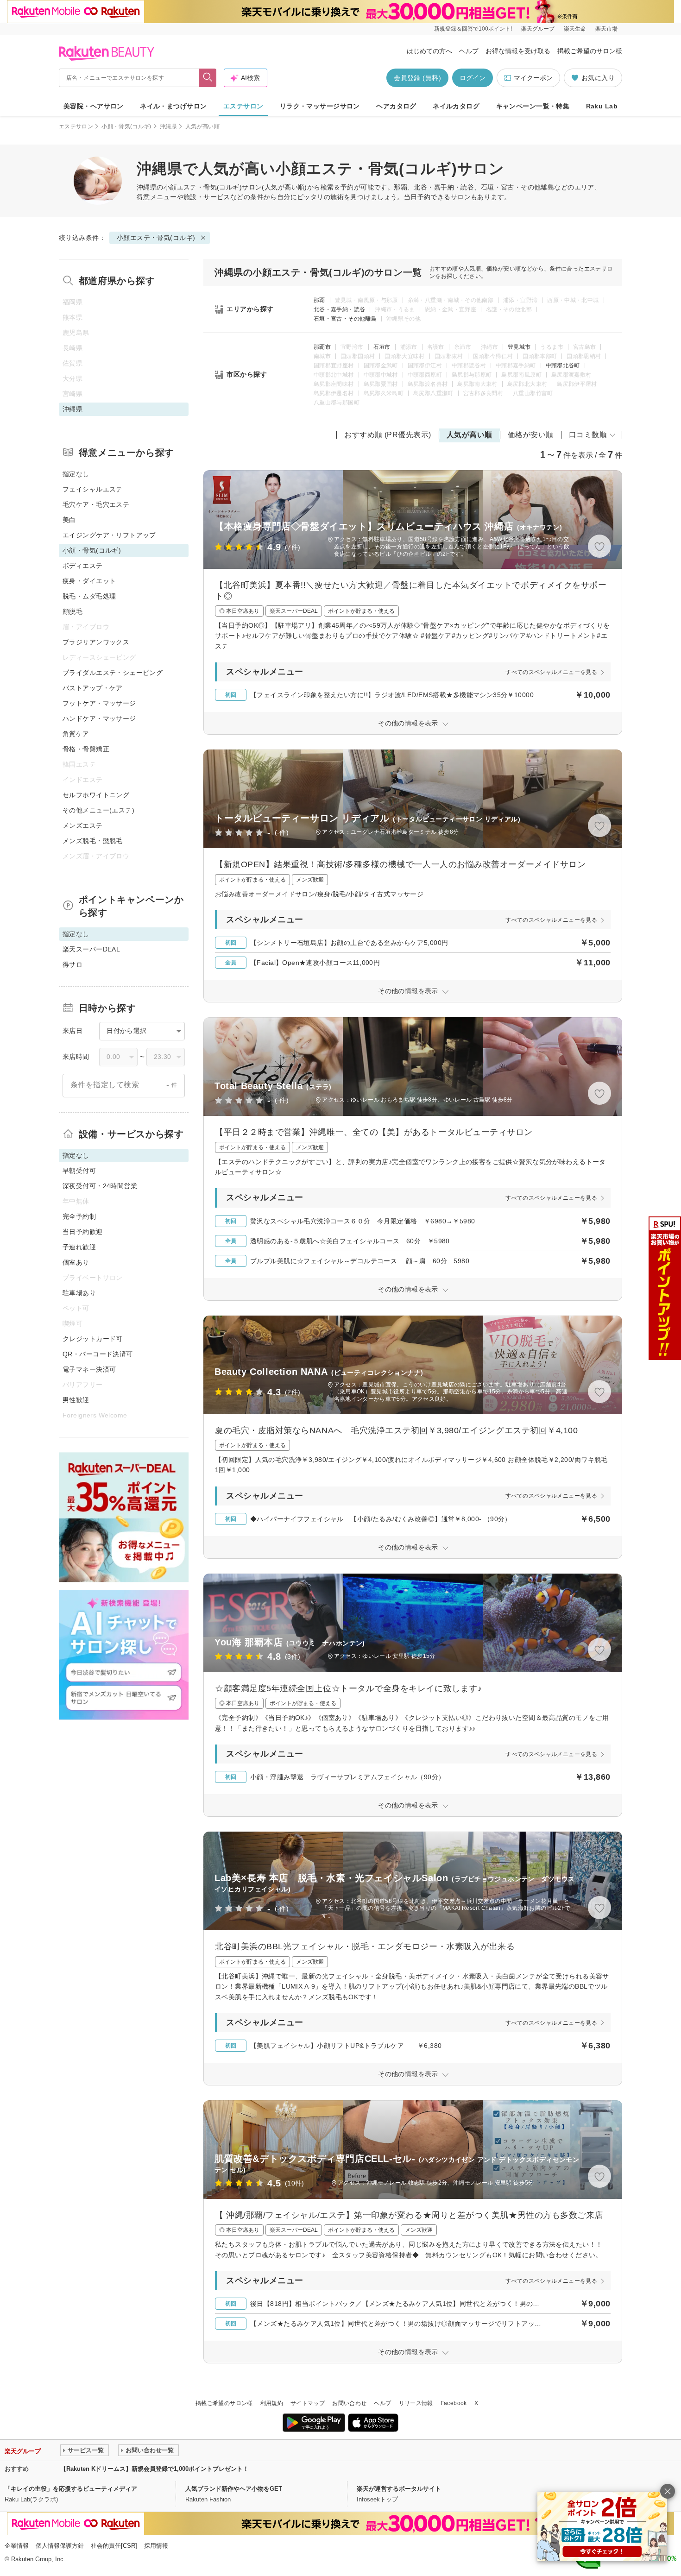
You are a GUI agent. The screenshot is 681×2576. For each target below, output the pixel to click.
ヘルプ (469, 51)
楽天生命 (575, 29)
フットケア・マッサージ (99, 703)
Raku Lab (602, 106)
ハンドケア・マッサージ (99, 718)
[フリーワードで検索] (208, 78)
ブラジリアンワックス (96, 642)
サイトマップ (308, 2403)
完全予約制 (79, 1216)
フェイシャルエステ (93, 489)
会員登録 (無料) (417, 78)
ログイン (473, 78)
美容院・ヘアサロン (94, 106)
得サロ (73, 964)
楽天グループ (538, 29)
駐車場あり (79, 1293)
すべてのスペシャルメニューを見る (551, 672)
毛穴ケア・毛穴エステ (96, 504)
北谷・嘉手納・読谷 (339, 309)
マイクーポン (533, 78)
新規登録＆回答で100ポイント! (473, 29)
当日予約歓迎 (83, 1232)
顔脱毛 (73, 611)
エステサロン (243, 106)
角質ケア (76, 734)
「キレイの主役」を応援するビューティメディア (71, 2489)
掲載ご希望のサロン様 (590, 51)
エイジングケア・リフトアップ (109, 535)
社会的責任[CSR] (114, 2546)
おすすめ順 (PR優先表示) (388, 435)
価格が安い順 (531, 435)
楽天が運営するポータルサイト (399, 2489)
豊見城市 (519, 347)
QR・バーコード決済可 (98, 1354)
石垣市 (382, 347)
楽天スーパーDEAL (91, 949)
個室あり (76, 1262)
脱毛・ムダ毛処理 (89, 596)
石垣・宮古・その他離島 (345, 319)
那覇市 (322, 347)
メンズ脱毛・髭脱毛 (93, 841)
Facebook (454, 2403)
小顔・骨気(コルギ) (126, 126)
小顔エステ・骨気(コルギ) (203, 187)
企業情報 (17, 2546)
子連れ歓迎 (79, 1247)
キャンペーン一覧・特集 (533, 106)
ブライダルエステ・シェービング (113, 673)
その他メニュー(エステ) (98, 810)
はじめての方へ (429, 51)
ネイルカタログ (456, 106)
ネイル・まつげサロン (173, 106)
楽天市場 (606, 29)
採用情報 (156, 2546)
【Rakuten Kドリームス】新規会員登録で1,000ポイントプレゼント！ (154, 2469)
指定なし (76, 474)
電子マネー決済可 (89, 1369)
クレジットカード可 (93, 1339)
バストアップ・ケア (93, 688)
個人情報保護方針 (60, 2546)
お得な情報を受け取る (518, 51)
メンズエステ (83, 825)
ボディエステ (83, 566)
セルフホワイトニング (96, 795)
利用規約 (272, 2403)
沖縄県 (168, 126)
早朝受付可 (79, 1171)
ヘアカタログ (396, 106)
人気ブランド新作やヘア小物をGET (234, 2489)
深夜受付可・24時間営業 (100, 1186)
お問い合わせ (349, 2403)
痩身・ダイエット (89, 581)
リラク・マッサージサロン (320, 106)
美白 (69, 520)
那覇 (319, 300)
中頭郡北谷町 (563, 365)
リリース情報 (416, 2403)
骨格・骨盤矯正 (86, 749)
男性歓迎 (76, 1400)
